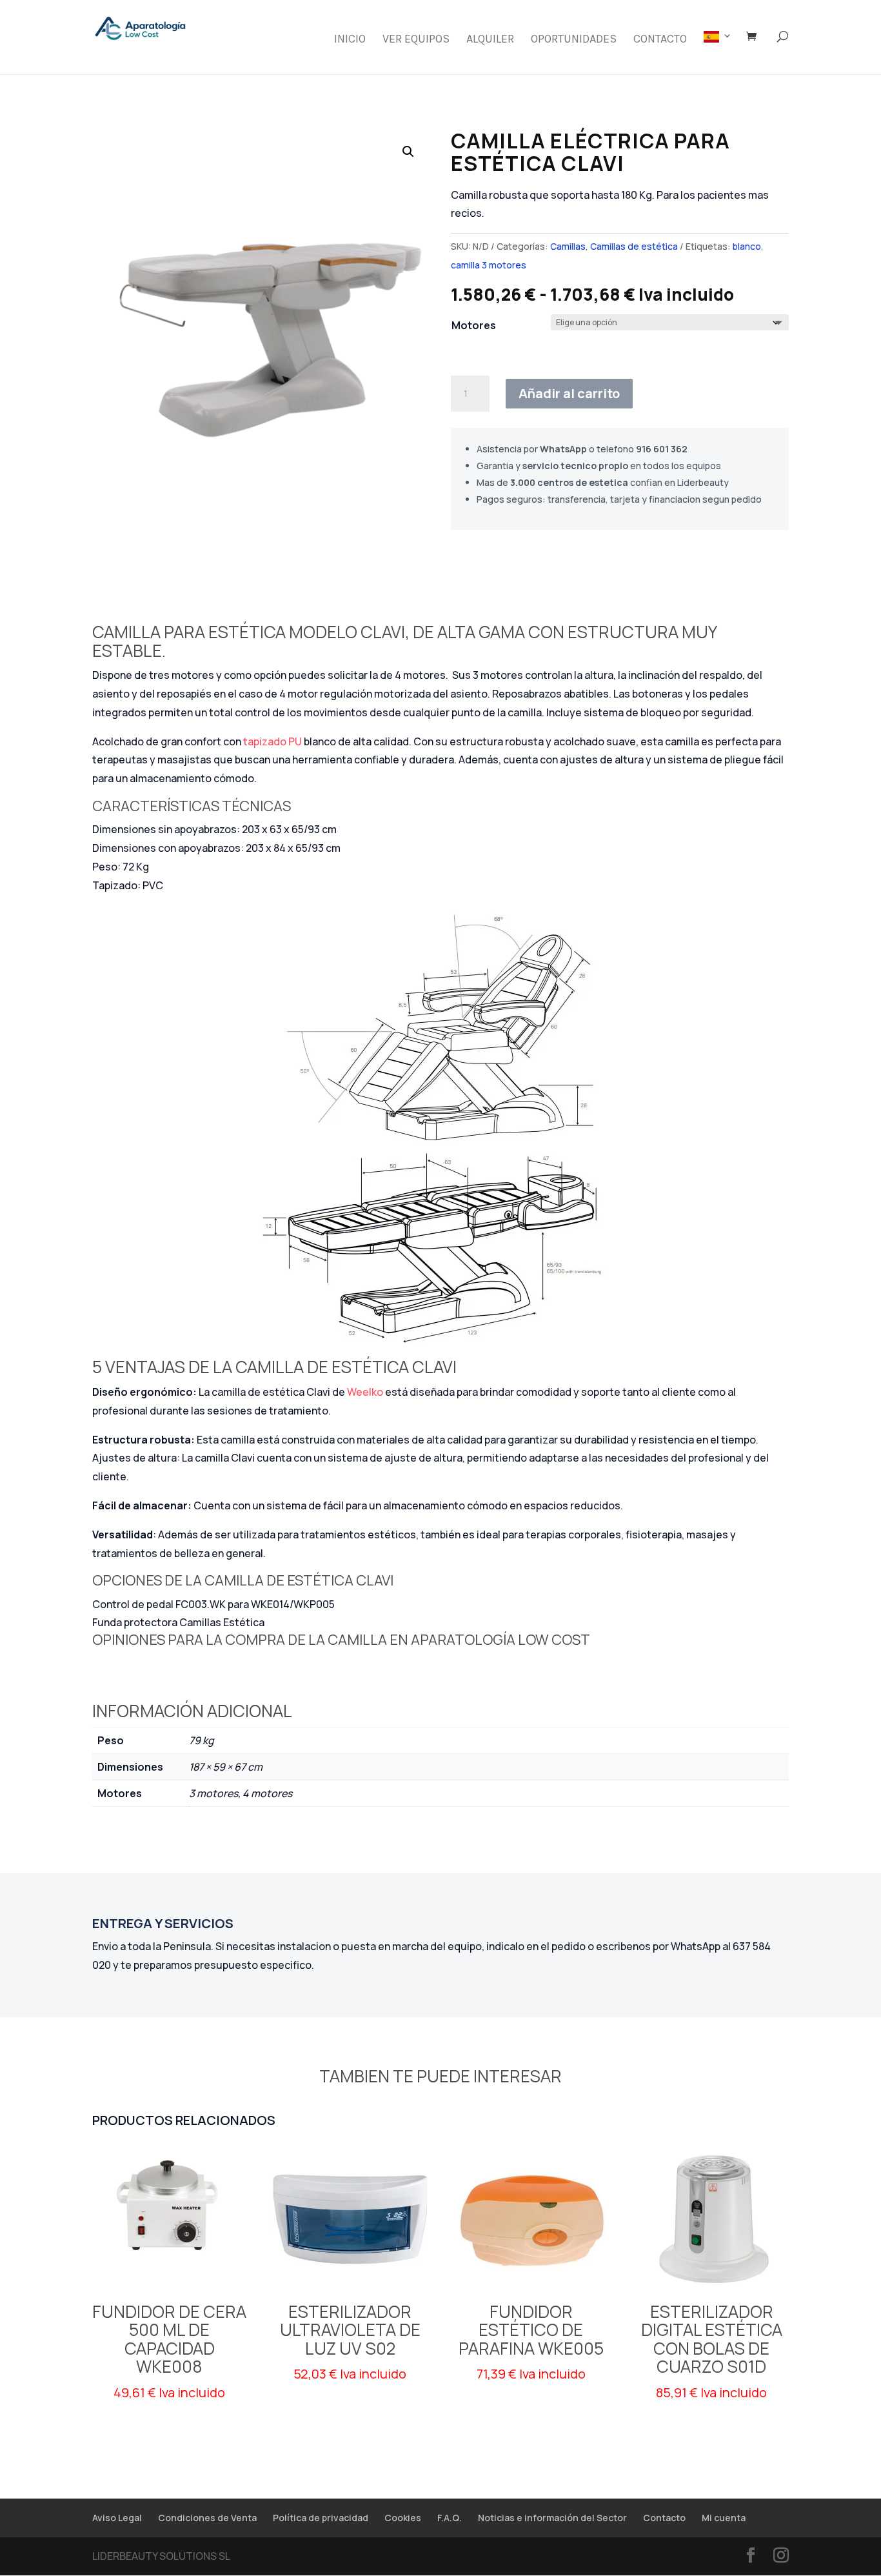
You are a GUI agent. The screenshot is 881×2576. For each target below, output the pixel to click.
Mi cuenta (724, 2518)
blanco (747, 246)
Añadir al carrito (569, 393)
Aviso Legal (117, 2518)
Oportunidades (574, 40)
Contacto (660, 40)
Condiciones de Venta (207, 2518)
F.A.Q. (450, 2518)
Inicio (350, 40)
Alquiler (490, 40)
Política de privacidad (321, 2518)
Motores (474, 325)
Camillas (568, 246)
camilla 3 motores (489, 265)
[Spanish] (718, 53)
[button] (408, 152)
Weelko (366, 1392)
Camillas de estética (634, 246)
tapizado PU (272, 741)
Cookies (403, 2518)
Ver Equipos (416, 40)
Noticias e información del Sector (552, 2518)
